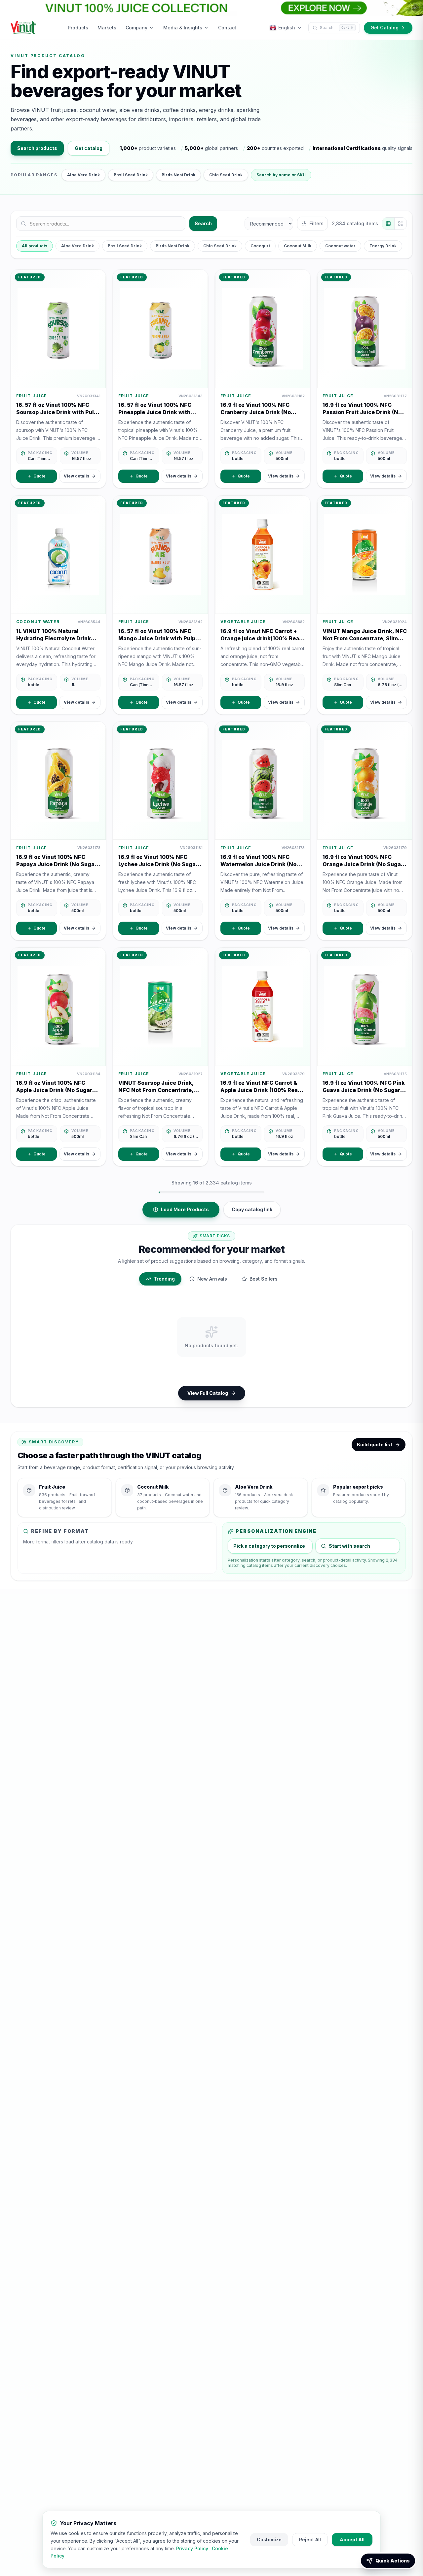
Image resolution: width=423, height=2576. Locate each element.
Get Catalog (385, 28)
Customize (269, 2540)
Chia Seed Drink (226, 175)
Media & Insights (183, 28)
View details (77, 476)
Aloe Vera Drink (83, 175)
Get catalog (89, 148)
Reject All (310, 2540)
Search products (37, 148)
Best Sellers (264, 1279)
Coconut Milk (298, 246)
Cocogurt (260, 246)
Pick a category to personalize (269, 1546)
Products (78, 28)
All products (35, 246)
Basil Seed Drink (131, 175)
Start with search (349, 1546)
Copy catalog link (252, 1209)
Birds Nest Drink (178, 175)
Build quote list (375, 1445)
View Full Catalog (208, 1393)
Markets (107, 28)
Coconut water (340, 246)
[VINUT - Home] (24, 28)
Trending (164, 1279)
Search (203, 223)
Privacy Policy (192, 2548)
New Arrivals (212, 1279)
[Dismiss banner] (415, 8)
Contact (227, 28)
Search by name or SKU (281, 175)
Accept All (352, 2540)
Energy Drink (383, 246)
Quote (39, 476)
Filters (316, 223)
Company (136, 28)
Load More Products (185, 1209)
